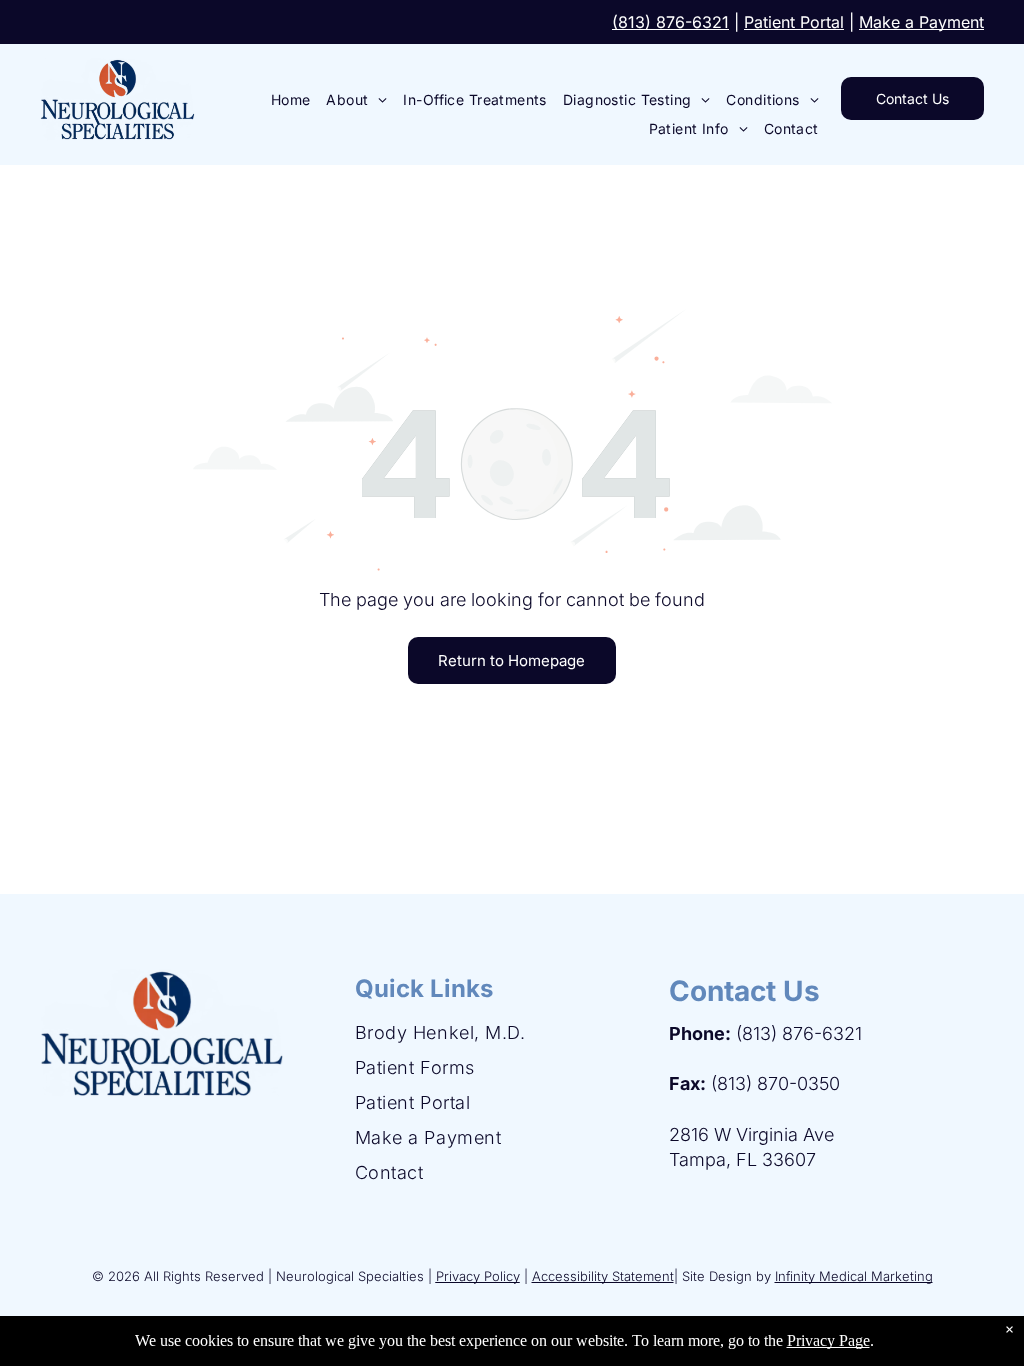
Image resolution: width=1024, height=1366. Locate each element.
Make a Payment (921, 22)
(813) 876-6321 (670, 22)
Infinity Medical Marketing (854, 1276)
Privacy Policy (478, 1276)
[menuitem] (291, 99)
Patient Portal (794, 22)
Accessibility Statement (603, 1276)
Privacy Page (828, 1340)
